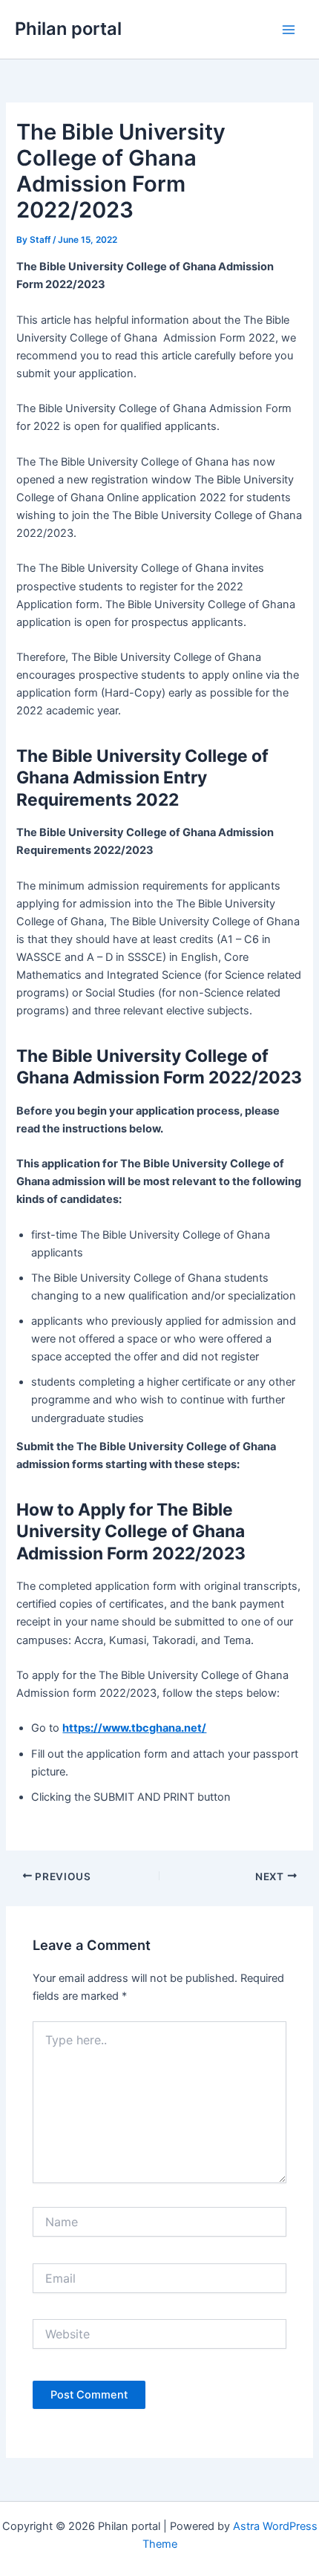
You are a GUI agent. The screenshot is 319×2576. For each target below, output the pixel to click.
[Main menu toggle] (289, 30)
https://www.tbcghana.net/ (134, 1728)
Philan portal (68, 29)
